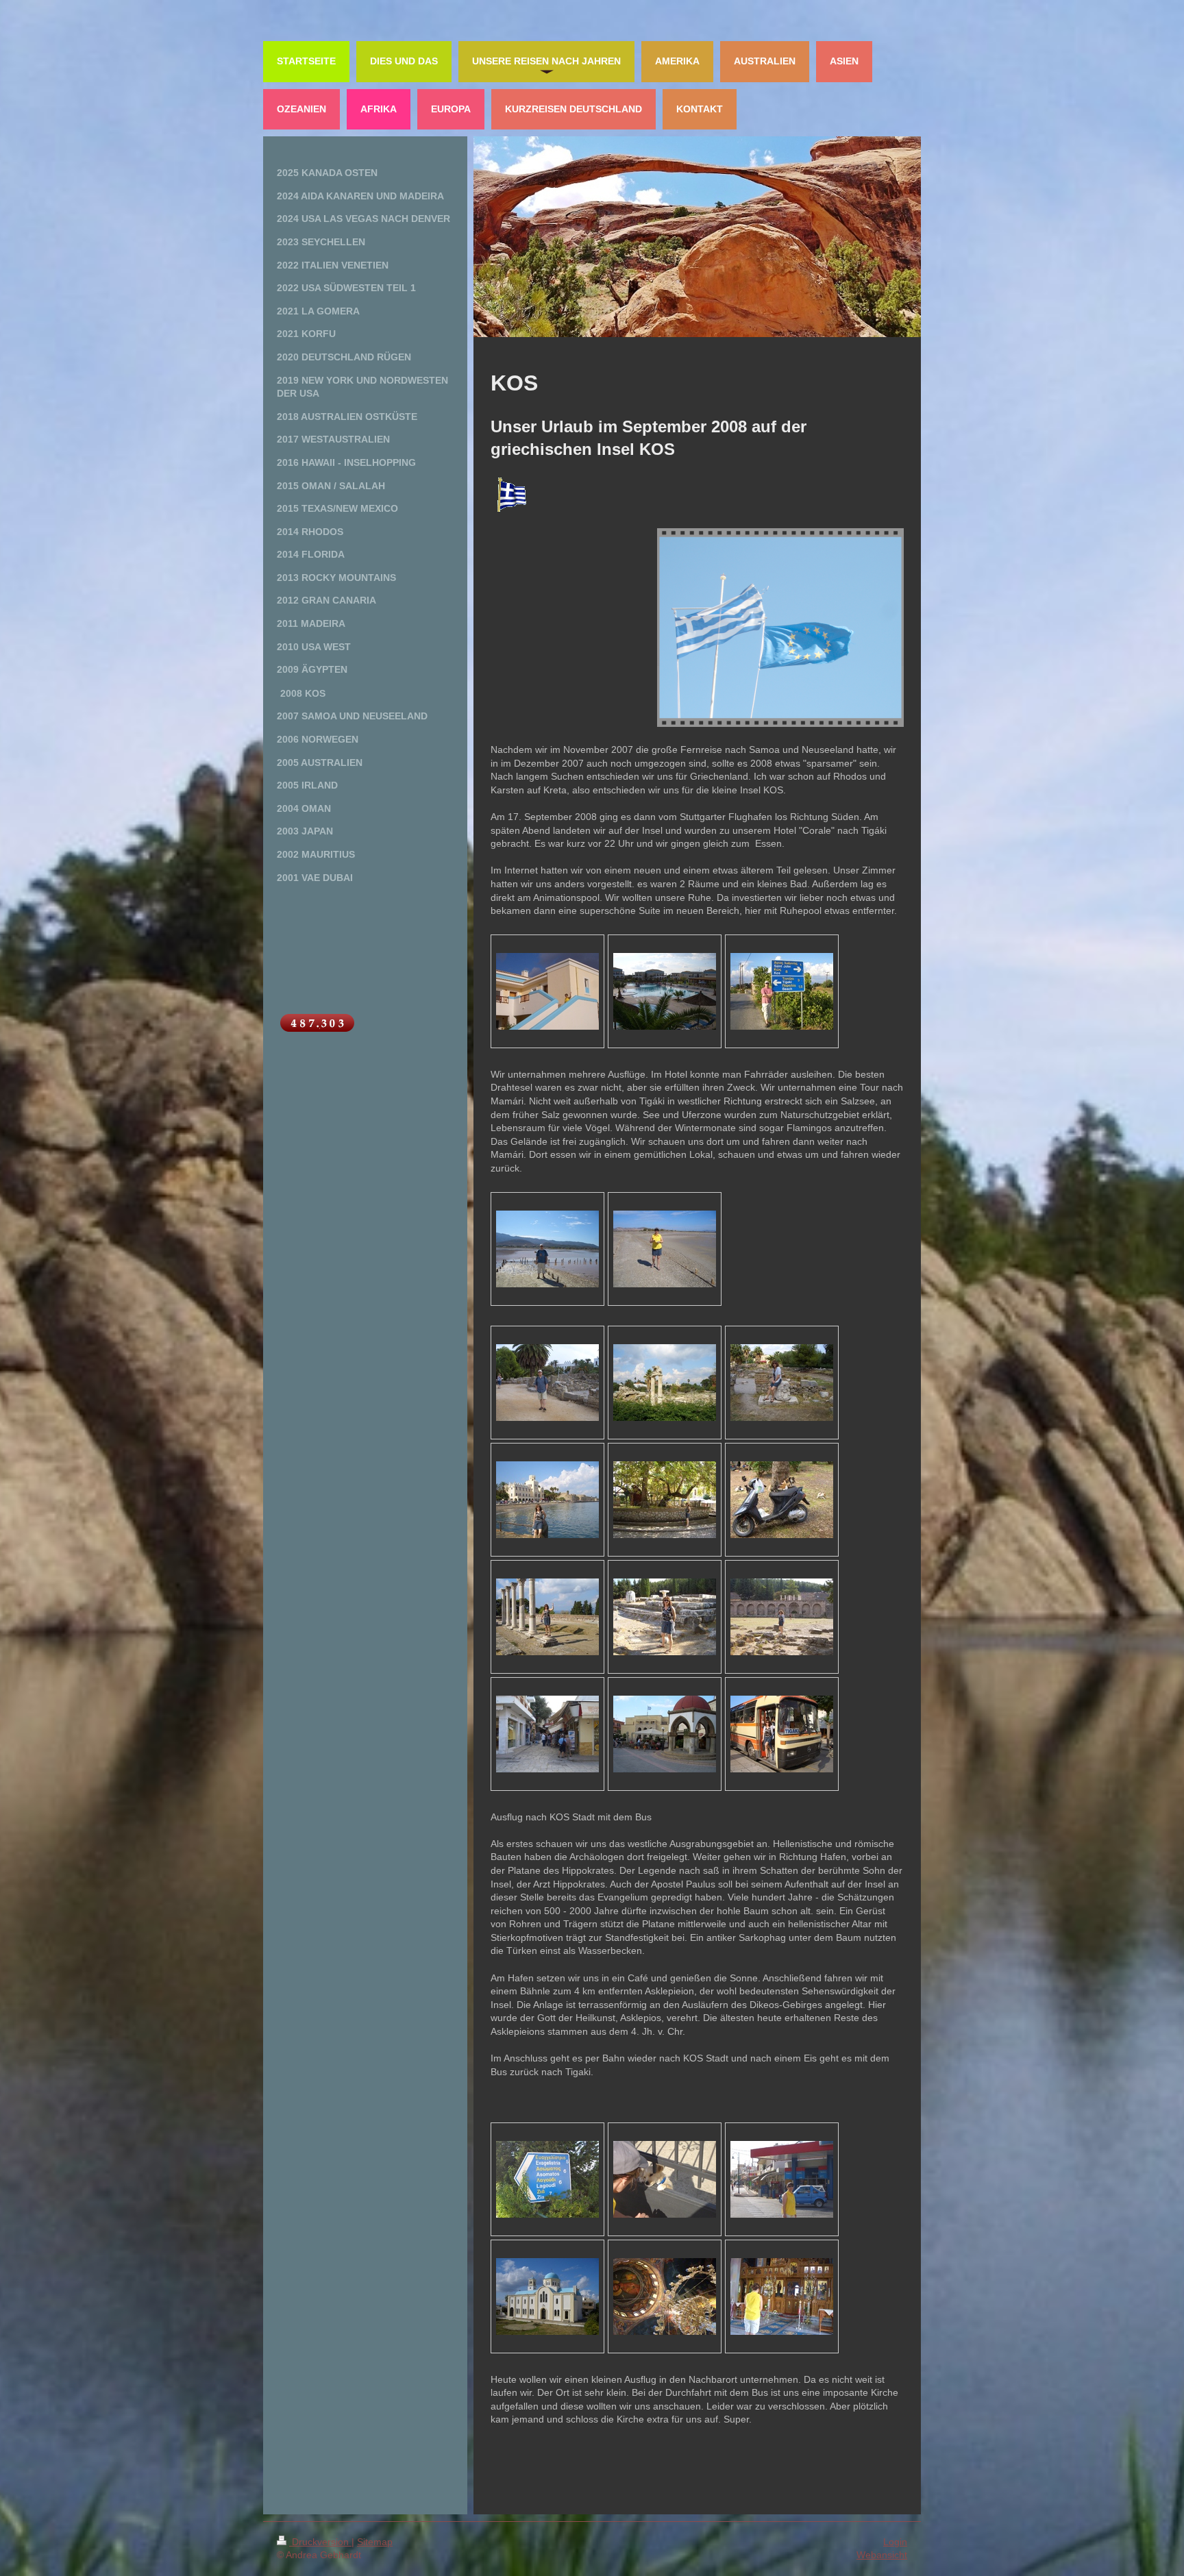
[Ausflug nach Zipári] (782, 2179)
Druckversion (320, 2542)
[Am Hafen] (547, 1500)
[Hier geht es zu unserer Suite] (547, 991)
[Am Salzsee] (547, 1249)
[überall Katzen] (782, 1500)
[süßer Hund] (665, 2179)
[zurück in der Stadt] (547, 1734)
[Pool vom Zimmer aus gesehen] (665, 991)
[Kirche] (547, 2296)
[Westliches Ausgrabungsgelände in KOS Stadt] (547, 1383)
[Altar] (782, 2296)
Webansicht (882, 2555)
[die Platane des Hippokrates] (665, 1500)
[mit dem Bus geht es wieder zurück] (782, 1734)
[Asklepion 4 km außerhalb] (547, 1617)
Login (895, 2542)
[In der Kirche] (665, 2296)
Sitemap (375, 2542)
